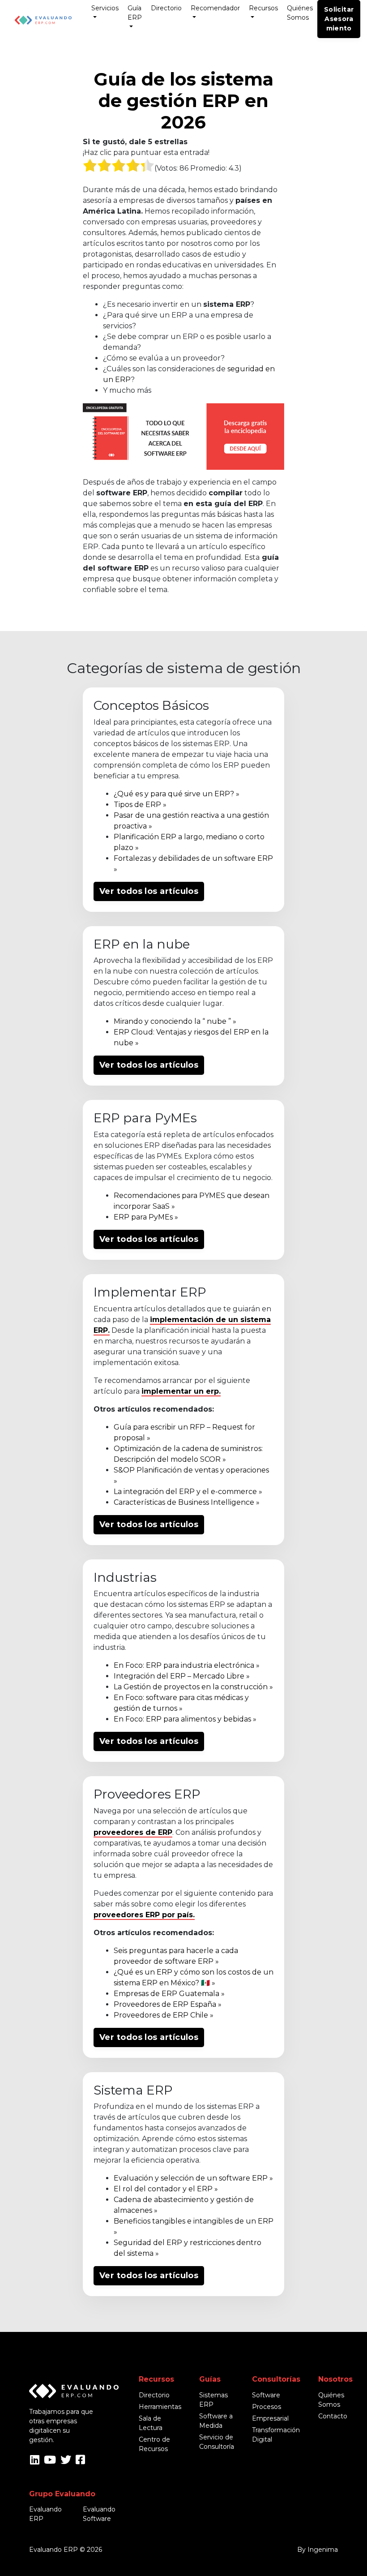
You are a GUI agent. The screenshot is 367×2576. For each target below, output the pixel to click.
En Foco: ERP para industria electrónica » (187, 1665)
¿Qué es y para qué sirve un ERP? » (177, 794)
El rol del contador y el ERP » (166, 2189)
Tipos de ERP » (140, 805)
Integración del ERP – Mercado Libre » (182, 1676)
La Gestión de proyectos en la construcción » (193, 1687)
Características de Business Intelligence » (187, 1502)
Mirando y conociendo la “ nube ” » (175, 1021)
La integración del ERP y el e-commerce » (188, 1492)
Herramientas (160, 2407)
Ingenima (323, 2550)
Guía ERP (135, 13)
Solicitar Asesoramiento (339, 19)
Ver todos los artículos (149, 891)
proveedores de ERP (133, 1832)
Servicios (105, 8)
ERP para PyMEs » (146, 1217)
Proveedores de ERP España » (168, 2004)
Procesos (267, 2407)
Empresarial (270, 2418)
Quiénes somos (300, 13)
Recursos (263, 8)
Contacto (333, 2416)
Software (266, 2395)
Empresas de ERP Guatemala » (169, 1994)
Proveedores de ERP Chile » (164, 2015)
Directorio (166, 8)
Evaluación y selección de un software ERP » (193, 2178)
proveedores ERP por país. (144, 1915)
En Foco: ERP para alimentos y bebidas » (185, 1719)
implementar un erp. (181, 1391)
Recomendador (215, 8)
